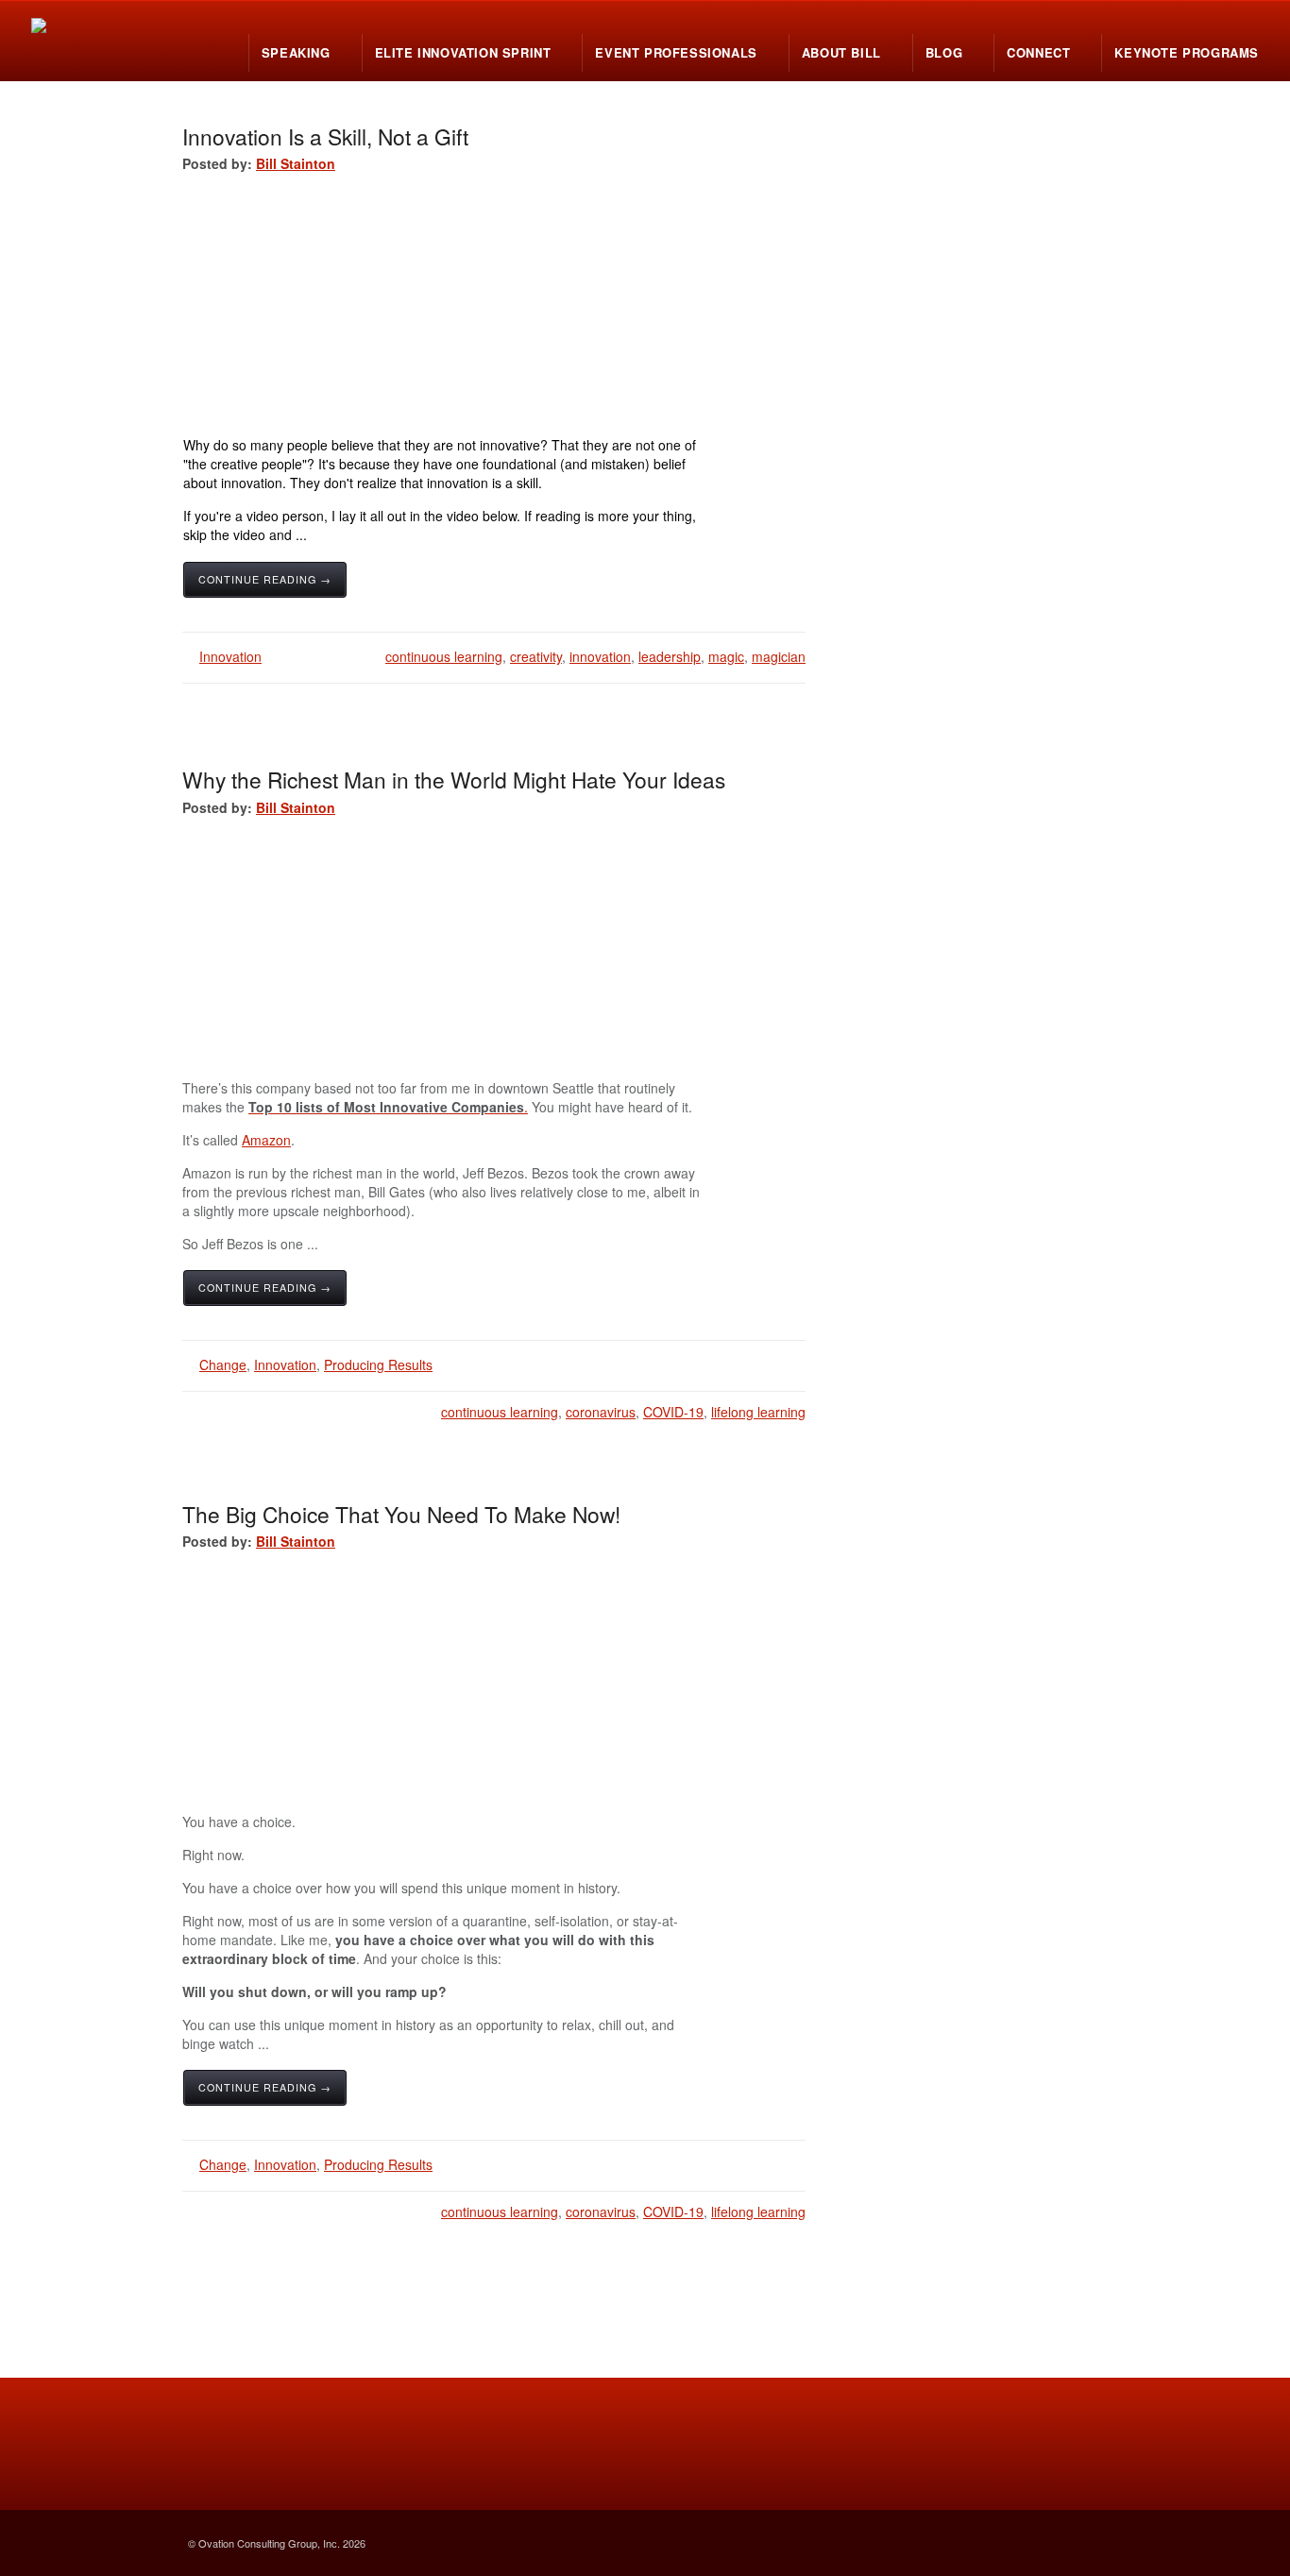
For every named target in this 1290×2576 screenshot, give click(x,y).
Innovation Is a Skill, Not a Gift (325, 136)
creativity (536, 656)
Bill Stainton (296, 163)
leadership (670, 656)
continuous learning (444, 656)
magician (779, 656)
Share (669, 592)
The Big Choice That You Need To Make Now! (401, 1514)
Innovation (230, 656)
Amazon (266, 1140)
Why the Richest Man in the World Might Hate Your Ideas (454, 779)
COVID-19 (673, 1412)
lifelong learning (758, 1412)
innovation (600, 656)
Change (223, 1364)
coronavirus (601, 1412)
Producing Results (378, 1364)
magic (726, 656)
